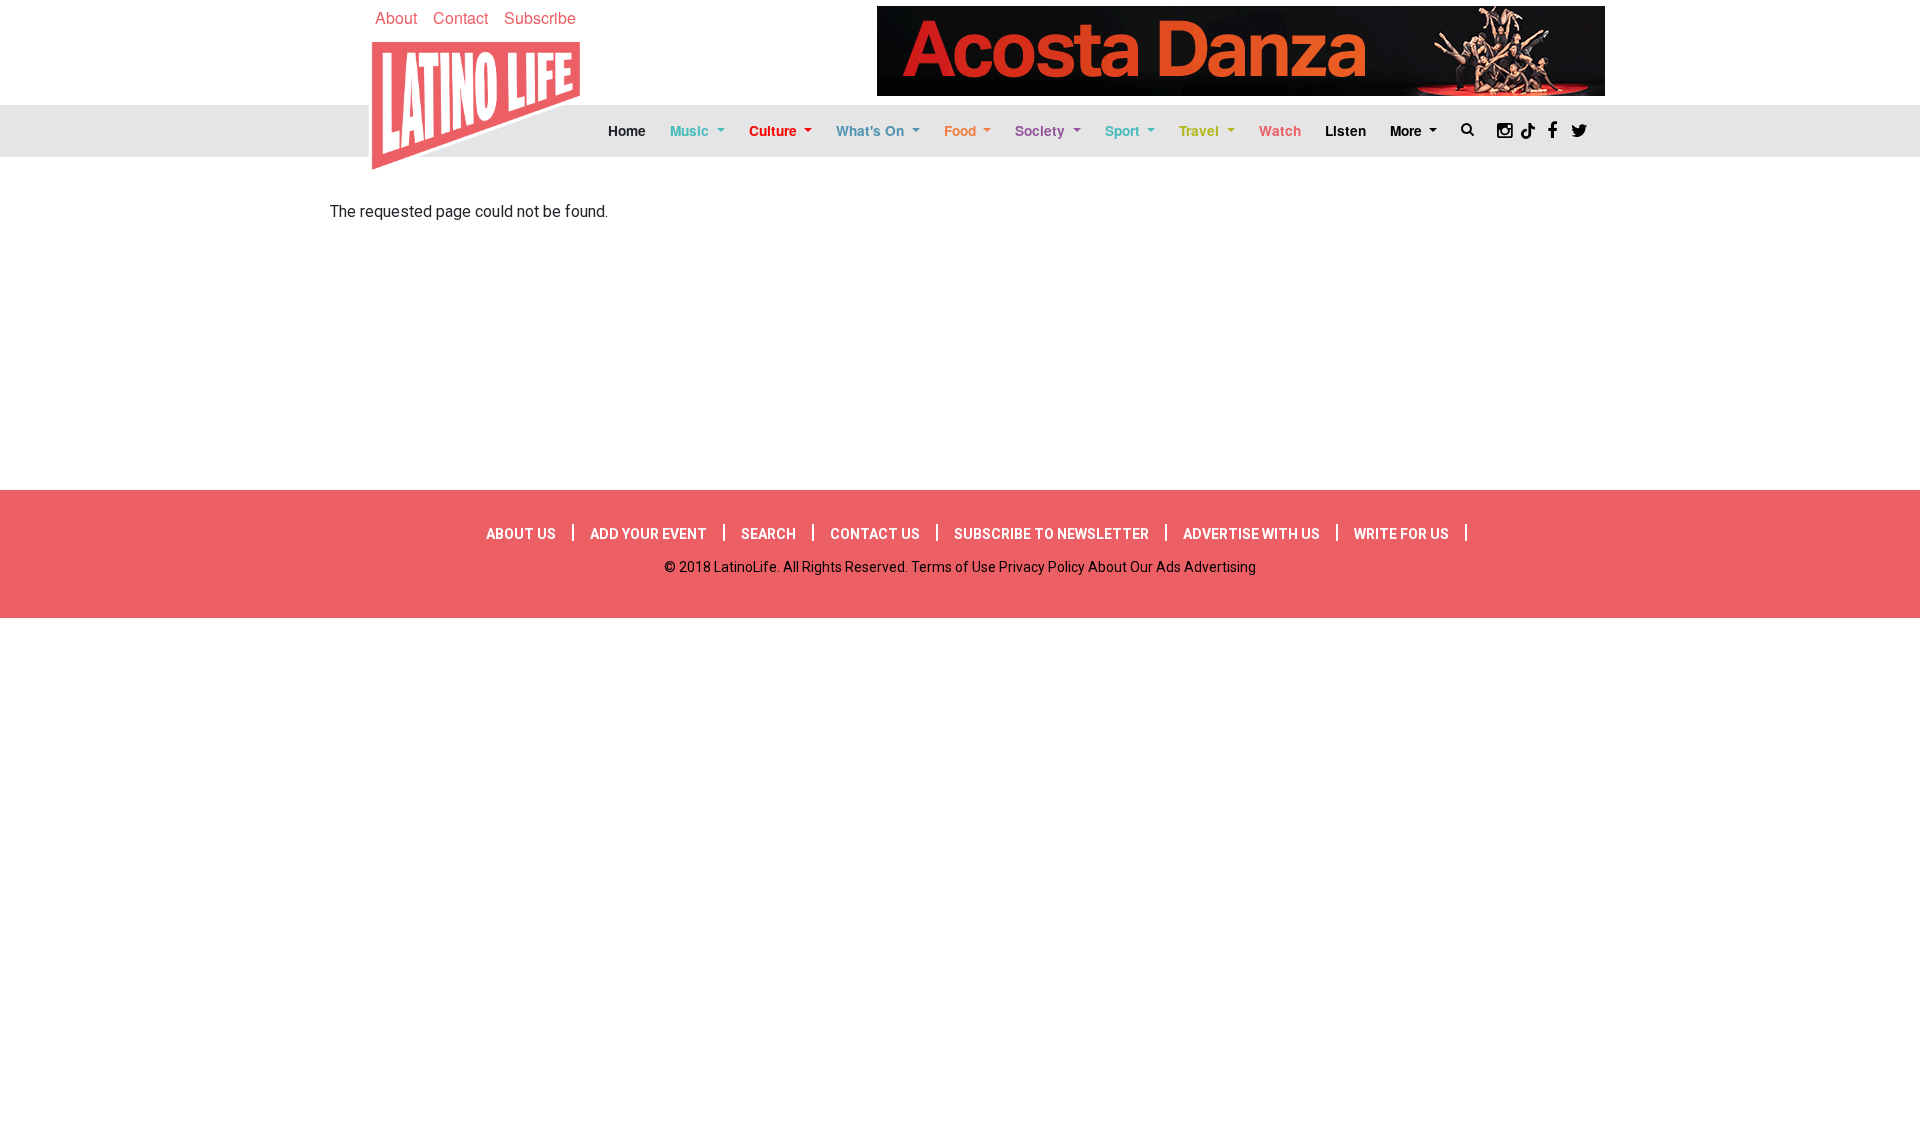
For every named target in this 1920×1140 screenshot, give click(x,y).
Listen (1345, 130)
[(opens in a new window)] (1241, 51)
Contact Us (875, 534)
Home (627, 130)
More (1408, 130)
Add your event (648, 534)
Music (691, 130)
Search (768, 534)
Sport (1124, 130)
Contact (460, 17)
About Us (521, 534)
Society (1042, 130)
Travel (1201, 130)
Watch (1280, 130)
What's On (872, 130)
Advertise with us (1251, 534)
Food (962, 130)
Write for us (1401, 534)
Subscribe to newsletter (1051, 534)
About (396, 17)
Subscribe (540, 17)
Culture (775, 130)
